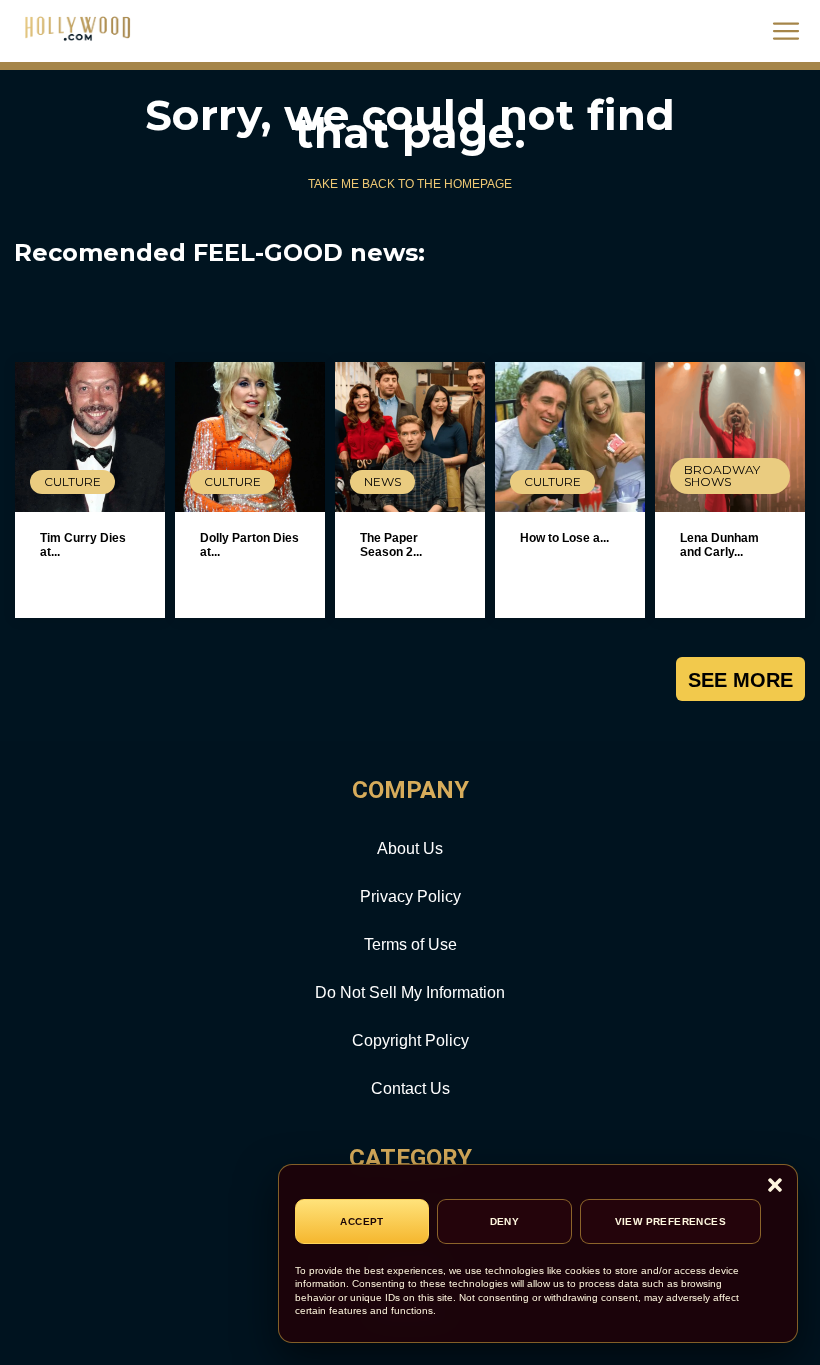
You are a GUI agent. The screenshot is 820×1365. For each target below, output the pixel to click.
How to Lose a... (564, 538)
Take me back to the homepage (410, 184)
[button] (775, 1186)
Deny (505, 1221)
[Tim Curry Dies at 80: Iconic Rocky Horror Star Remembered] (90, 437)
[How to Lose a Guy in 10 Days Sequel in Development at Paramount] (570, 437)
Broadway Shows (722, 475)
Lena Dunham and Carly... (719, 545)
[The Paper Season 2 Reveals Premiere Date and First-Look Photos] (410, 437)
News (382, 481)
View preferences (670, 1221)
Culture (72, 481)
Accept (361, 1221)
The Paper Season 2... (391, 545)
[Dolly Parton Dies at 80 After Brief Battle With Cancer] (250, 437)
